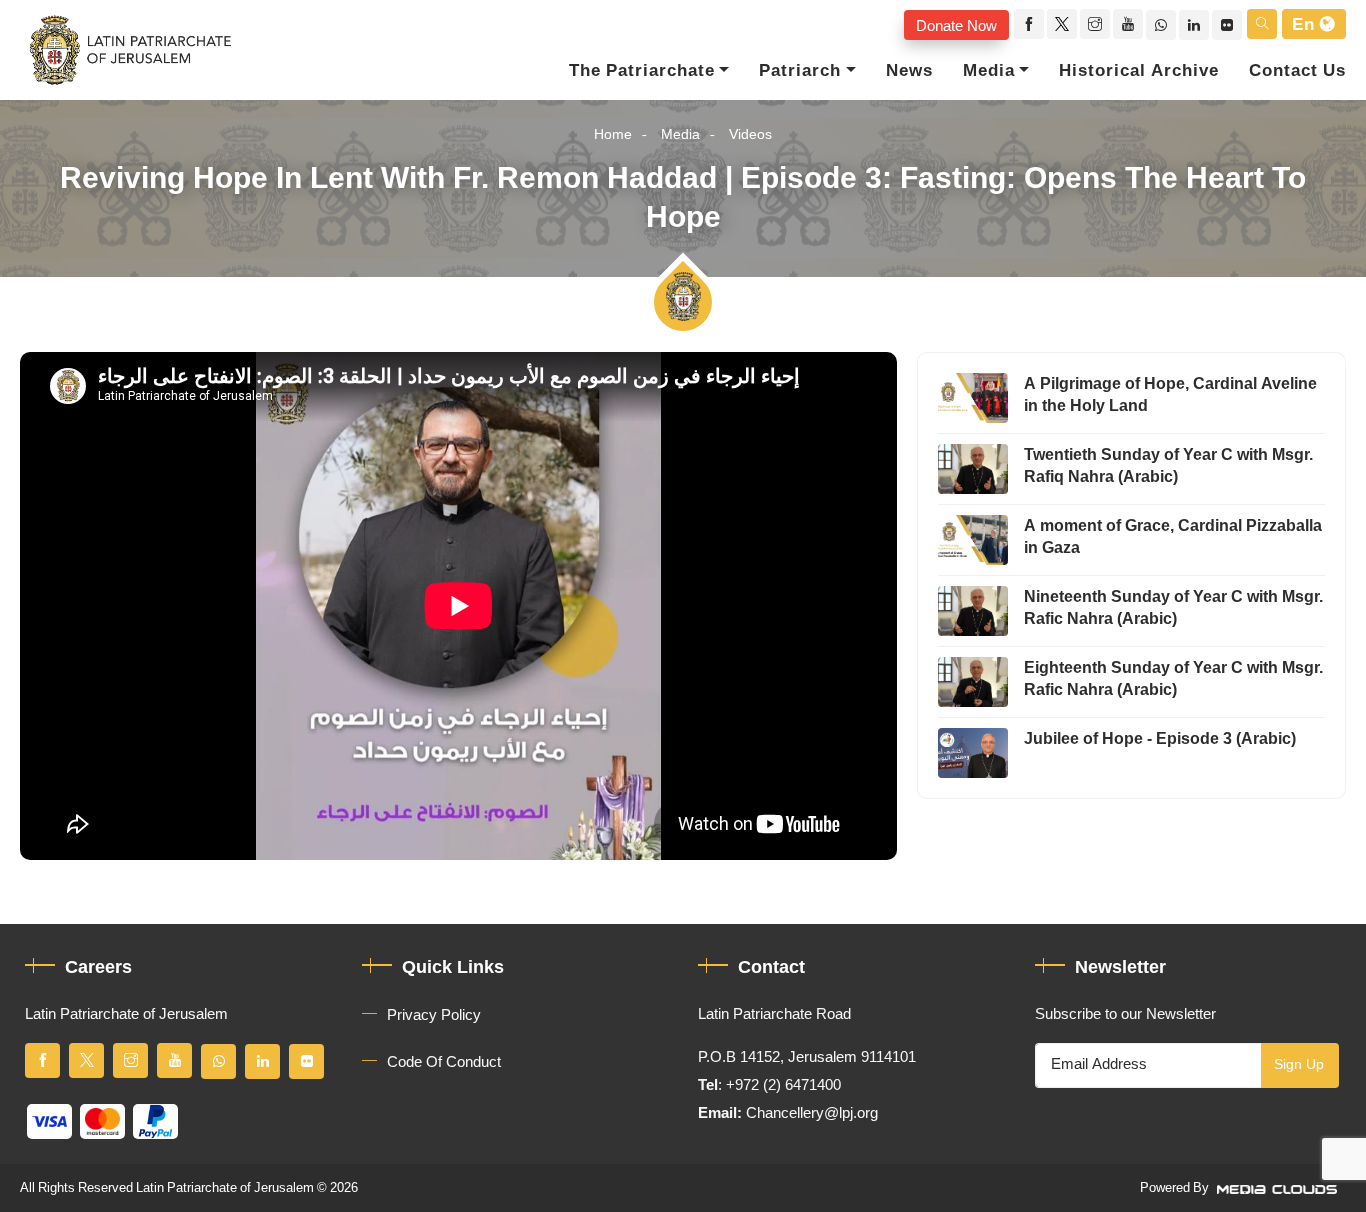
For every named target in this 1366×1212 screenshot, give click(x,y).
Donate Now (956, 25)
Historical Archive (1139, 71)
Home (613, 134)
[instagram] (1095, 24)
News (909, 71)
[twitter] (1062, 24)
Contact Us (1297, 71)
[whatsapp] (1161, 25)
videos (750, 134)
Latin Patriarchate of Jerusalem (225, 1188)
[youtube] (1128, 24)
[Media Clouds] (1279, 1188)
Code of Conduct (444, 1062)
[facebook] (1029, 24)
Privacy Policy (434, 1015)
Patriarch (800, 71)
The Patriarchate (642, 71)
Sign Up (1299, 1064)
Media (989, 71)
